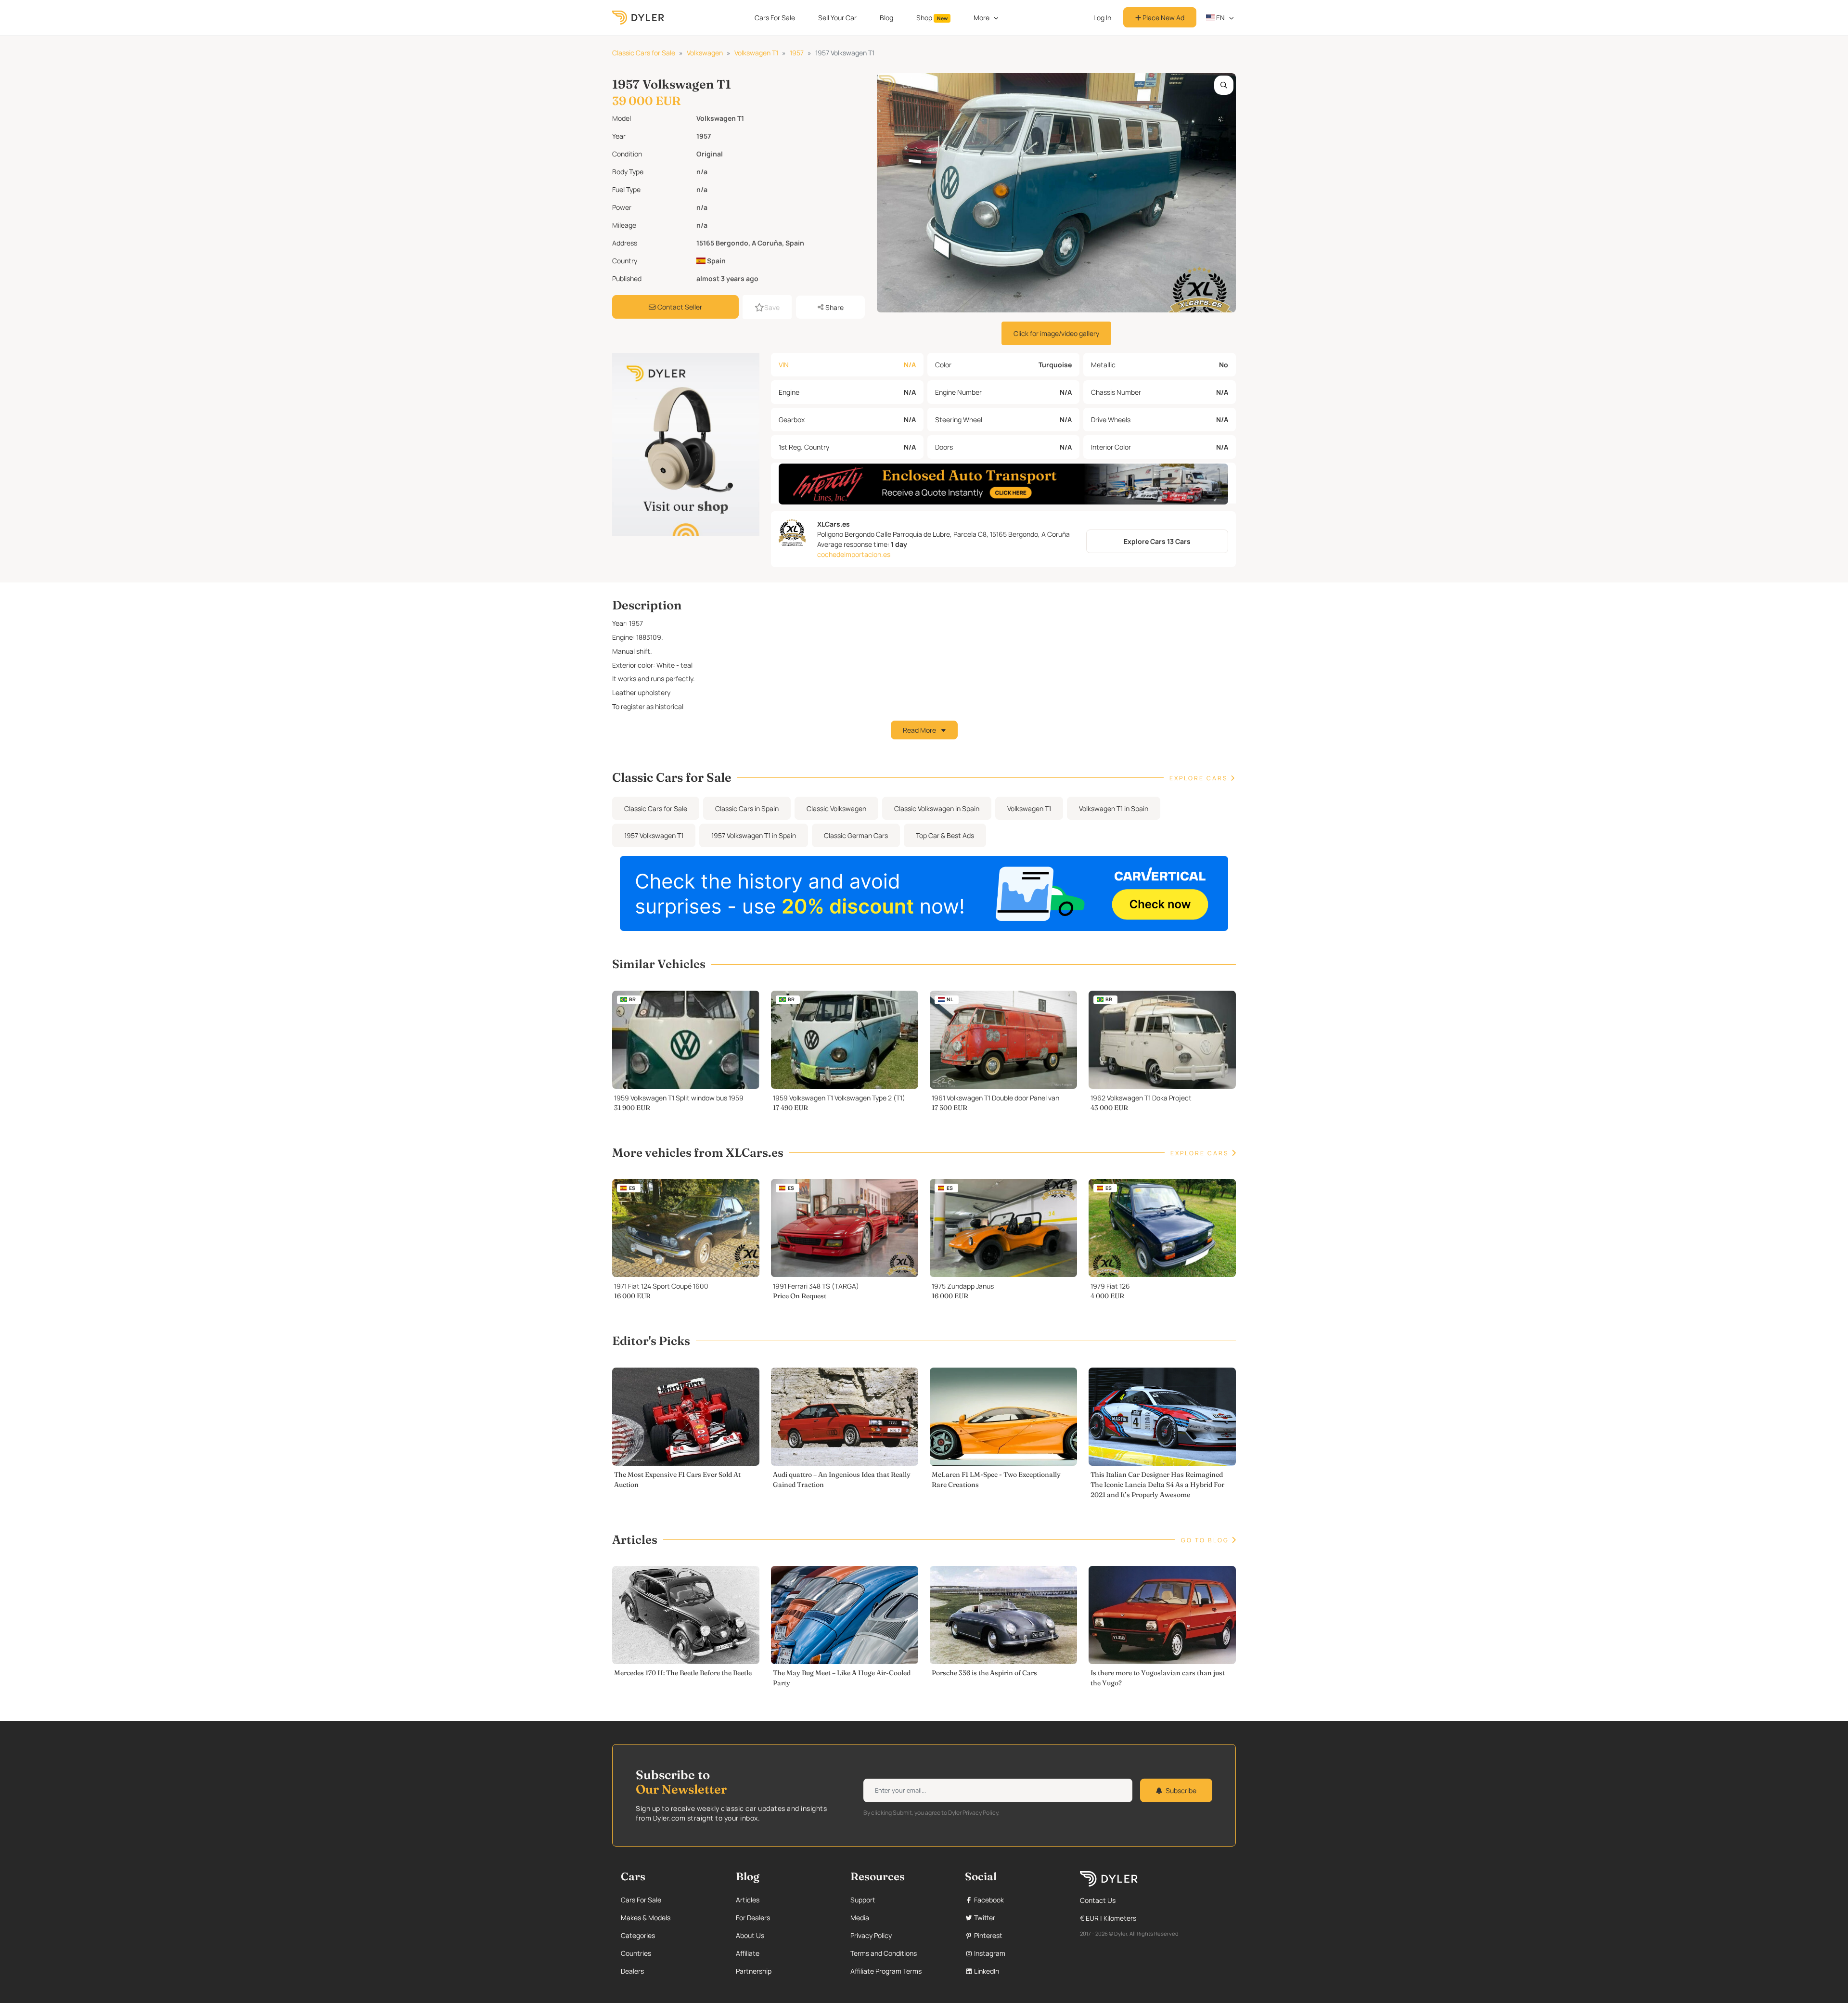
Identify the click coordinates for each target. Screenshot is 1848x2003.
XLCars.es (834, 524)
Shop (932, 18)
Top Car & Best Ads (945, 835)
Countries (636, 1953)
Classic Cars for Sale (644, 53)
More (982, 18)
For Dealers (753, 1918)
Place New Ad (1163, 18)
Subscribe (1181, 1790)
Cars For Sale (775, 18)
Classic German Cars (856, 835)
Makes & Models (646, 1918)
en (1220, 18)
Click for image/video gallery (1056, 333)
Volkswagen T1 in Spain (1114, 808)
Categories (638, 1935)
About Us (750, 1935)
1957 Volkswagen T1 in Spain (754, 835)
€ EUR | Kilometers (1108, 1918)
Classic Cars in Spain (747, 808)
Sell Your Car (837, 18)
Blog (886, 18)
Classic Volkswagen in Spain (937, 808)
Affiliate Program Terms (886, 1971)
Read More (920, 730)
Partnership (754, 1971)
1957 (797, 53)
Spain (716, 261)
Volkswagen (705, 53)
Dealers (632, 1971)
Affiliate (748, 1953)
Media (860, 1918)
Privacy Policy (871, 1935)
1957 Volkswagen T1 (654, 835)
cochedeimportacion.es (854, 554)
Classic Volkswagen (836, 808)
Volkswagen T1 (756, 53)
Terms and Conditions (884, 1953)
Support (863, 1900)
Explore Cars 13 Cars (1157, 541)
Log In (1102, 18)
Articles (748, 1900)
